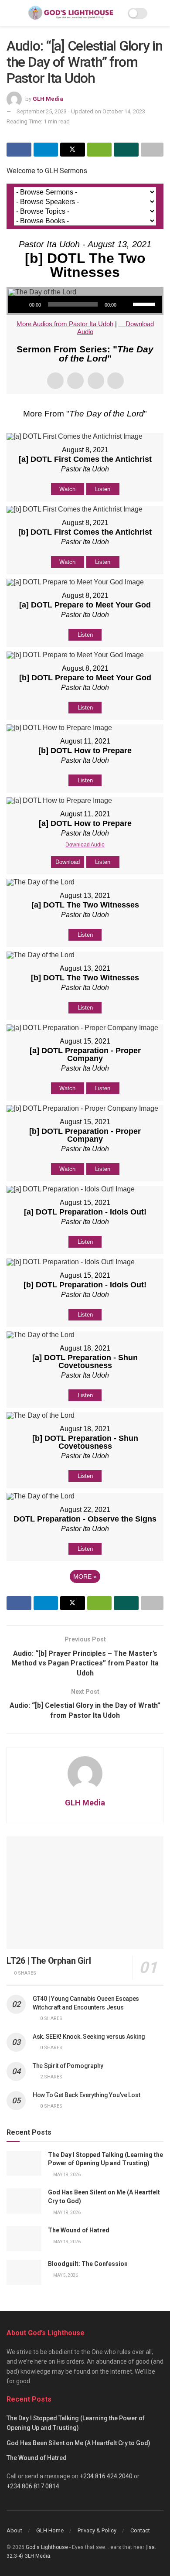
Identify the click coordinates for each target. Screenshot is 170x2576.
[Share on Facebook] (19, 150)
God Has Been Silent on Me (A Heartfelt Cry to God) (78, 2443)
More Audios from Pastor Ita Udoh (65, 324)
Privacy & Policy (97, 2530)
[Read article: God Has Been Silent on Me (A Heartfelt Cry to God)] (24, 2201)
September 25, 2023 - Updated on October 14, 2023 (81, 111)
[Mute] (126, 304)
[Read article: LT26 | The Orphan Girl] (85, 1892)
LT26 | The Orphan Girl (49, 1961)
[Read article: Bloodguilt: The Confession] (24, 2272)
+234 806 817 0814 (33, 2486)
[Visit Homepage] (71, 13)
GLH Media (48, 99)
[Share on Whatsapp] (126, 150)
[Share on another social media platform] (152, 150)
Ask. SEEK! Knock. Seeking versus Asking (89, 2037)
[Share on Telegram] (46, 150)
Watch (67, 489)
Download (68, 862)
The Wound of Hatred (79, 2230)
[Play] (20, 304)
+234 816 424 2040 (106, 2476)
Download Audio (85, 845)
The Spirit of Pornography (68, 2066)
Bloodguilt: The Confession (88, 2264)
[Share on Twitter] (73, 150)
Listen (103, 489)
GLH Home (50, 2530)
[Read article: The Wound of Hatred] (24, 2239)
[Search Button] (160, 13)
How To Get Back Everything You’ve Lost (86, 2095)
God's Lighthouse (47, 2547)
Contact (140, 2530)
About (14, 2530)
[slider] (145, 304)
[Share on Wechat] (100, 150)
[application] (85, 304)
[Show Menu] (10, 13)
